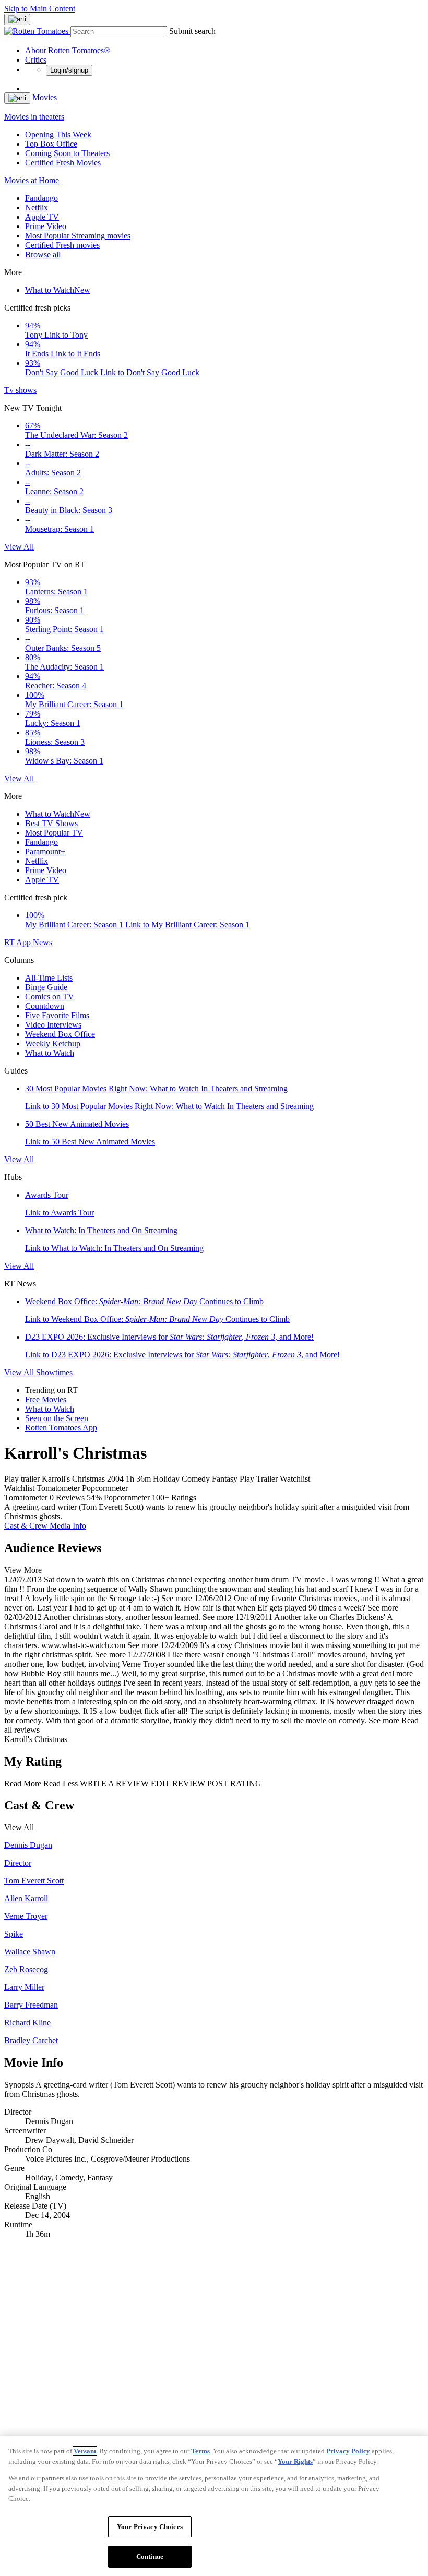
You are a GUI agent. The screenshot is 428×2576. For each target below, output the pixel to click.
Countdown (45, 1006)
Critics (36, 60)
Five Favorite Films (57, 1015)
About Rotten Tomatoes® (68, 50)
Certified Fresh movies (62, 245)
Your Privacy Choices (150, 2527)
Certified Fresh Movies (63, 163)
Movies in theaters (34, 117)
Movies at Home (32, 180)
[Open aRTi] (17, 19)
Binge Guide (46, 987)
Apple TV (42, 217)
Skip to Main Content (40, 9)
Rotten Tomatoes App (61, 1428)
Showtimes (54, 1372)
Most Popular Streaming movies (78, 236)
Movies (45, 97)
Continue (150, 2556)
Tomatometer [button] (26, 1498)
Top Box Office (51, 144)
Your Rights (295, 2461)
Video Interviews (53, 1025)
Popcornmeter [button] (127, 1498)
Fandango (41, 198)
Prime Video (46, 226)
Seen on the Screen (57, 1418)
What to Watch (58, 290)
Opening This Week (58, 134)
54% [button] (94, 1498)
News (43, 942)
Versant (85, 2451)
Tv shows (20, 390)
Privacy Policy (348, 2451)
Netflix (37, 207)
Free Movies (46, 1399)
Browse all (43, 254)
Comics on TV (50, 997)
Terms (200, 2451)
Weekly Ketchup (53, 1043)
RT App (19, 942)
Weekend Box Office (60, 1034)
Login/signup (69, 70)
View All (19, 547)
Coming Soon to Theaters (67, 153)
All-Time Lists (49, 978)
